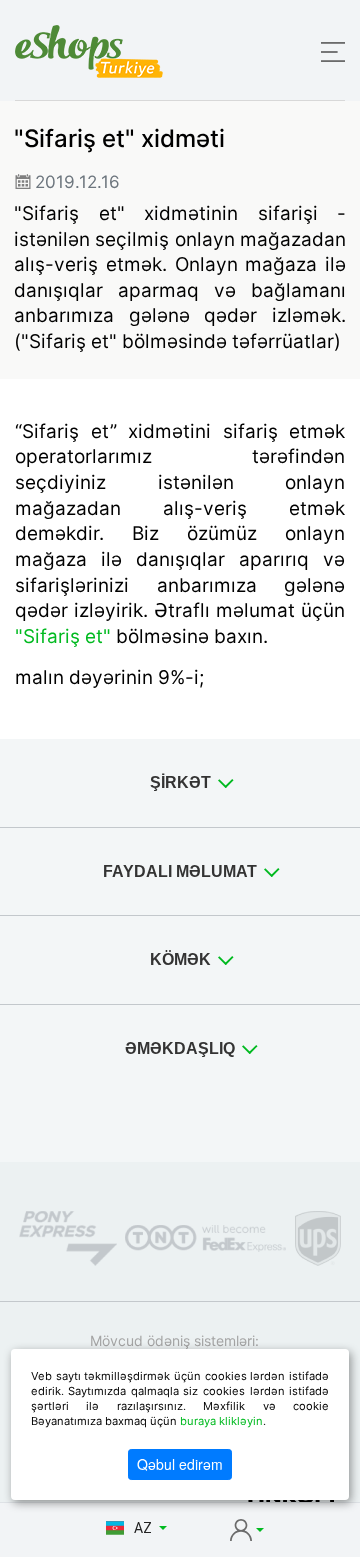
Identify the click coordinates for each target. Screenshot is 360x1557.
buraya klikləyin (221, 1421)
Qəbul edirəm (180, 1464)
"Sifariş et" (63, 636)
